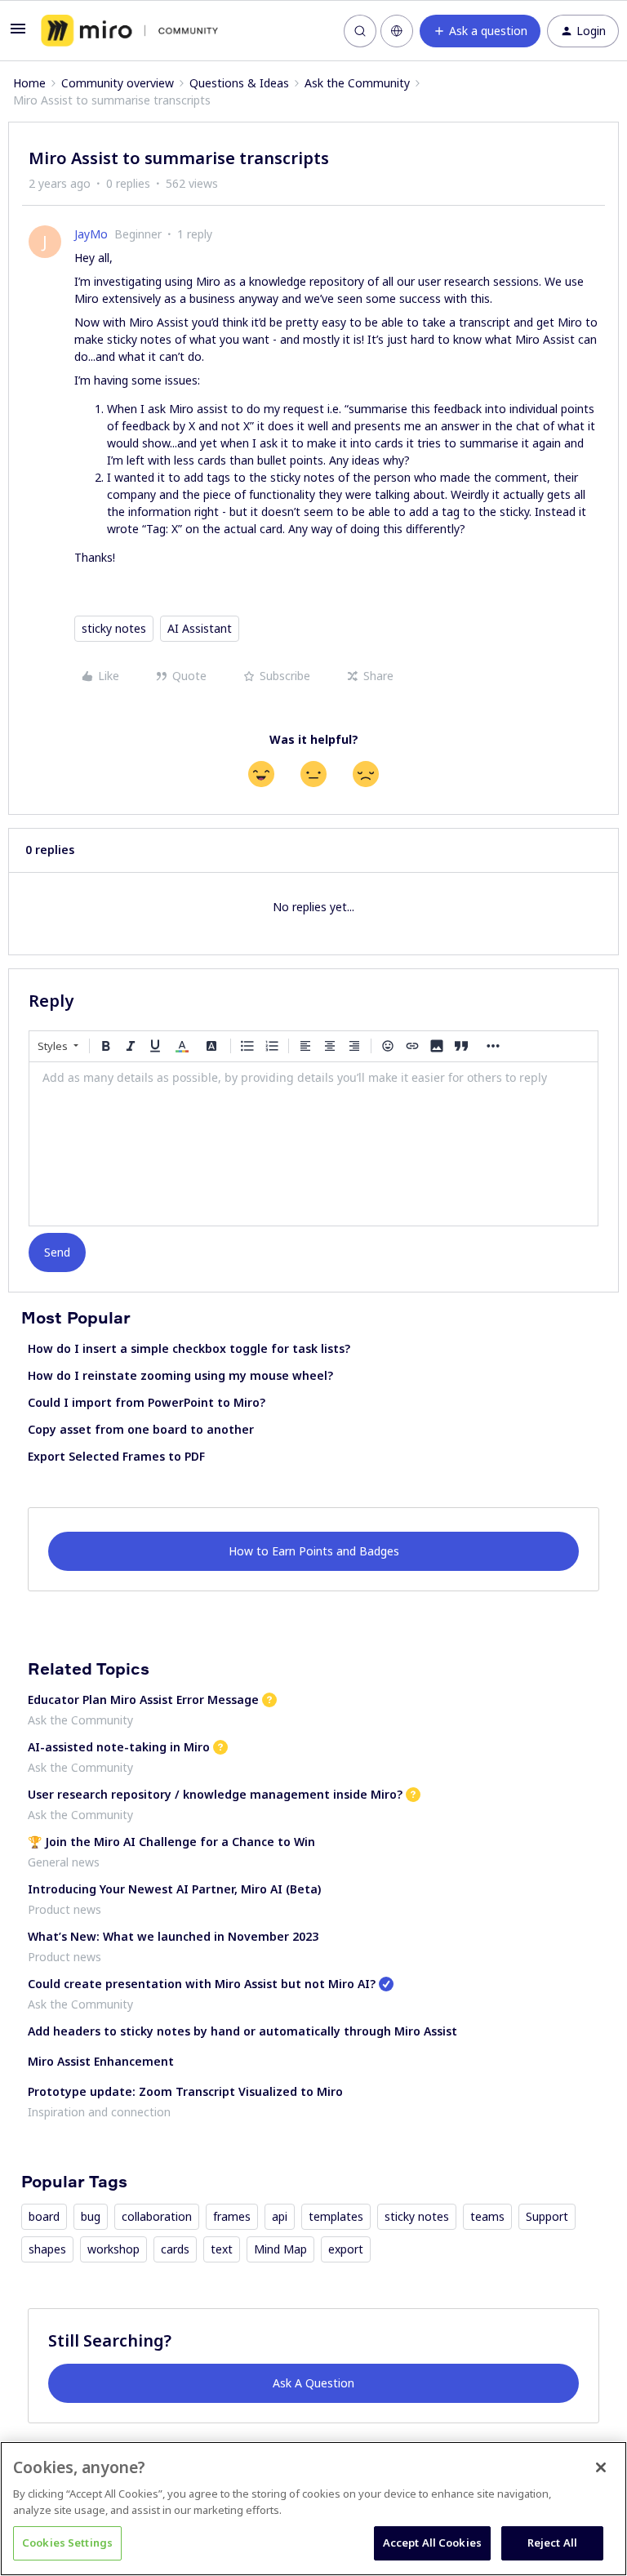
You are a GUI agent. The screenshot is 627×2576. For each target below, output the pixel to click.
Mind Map (280, 2249)
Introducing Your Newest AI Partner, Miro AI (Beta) (174, 1889)
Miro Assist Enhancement (101, 2061)
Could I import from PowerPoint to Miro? (147, 1402)
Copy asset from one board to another (141, 1429)
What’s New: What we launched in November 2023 (173, 1936)
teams (487, 2216)
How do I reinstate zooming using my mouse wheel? (180, 1375)
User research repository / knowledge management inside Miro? (215, 1794)
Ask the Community (357, 83)
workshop (113, 2249)
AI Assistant (200, 628)
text (222, 2249)
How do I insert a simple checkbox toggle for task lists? (189, 1348)
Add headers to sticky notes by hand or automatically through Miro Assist (242, 2031)
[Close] (601, 2467)
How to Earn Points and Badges (314, 1551)
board (44, 2216)
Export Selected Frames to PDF (116, 1456)
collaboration (157, 2216)
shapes (47, 2249)
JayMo (91, 234)
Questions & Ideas (239, 83)
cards (175, 2249)
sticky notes (114, 628)
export (346, 2249)
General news (64, 1862)
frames (232, 2216)
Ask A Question (313, 2383)
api (280, 2216)
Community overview (118, 83)
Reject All (552, 2543)
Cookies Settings (67, 2543)
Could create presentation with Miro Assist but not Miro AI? (202, 1984)
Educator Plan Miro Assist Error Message (143, 1700)
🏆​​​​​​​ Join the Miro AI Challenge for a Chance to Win (171, 1842)
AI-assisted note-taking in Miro (119, 1747)
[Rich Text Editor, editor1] (313, 1144)
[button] (18, 34)
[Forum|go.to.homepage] (129, 31)
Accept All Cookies (432, 2543)
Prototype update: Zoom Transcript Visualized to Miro (185, 2091)
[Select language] (397, 31)
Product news (64, 1909)
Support (547, 2216)
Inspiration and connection (99, 2112)
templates (336, 2216)
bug (91, 2216)
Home (29, 83)
